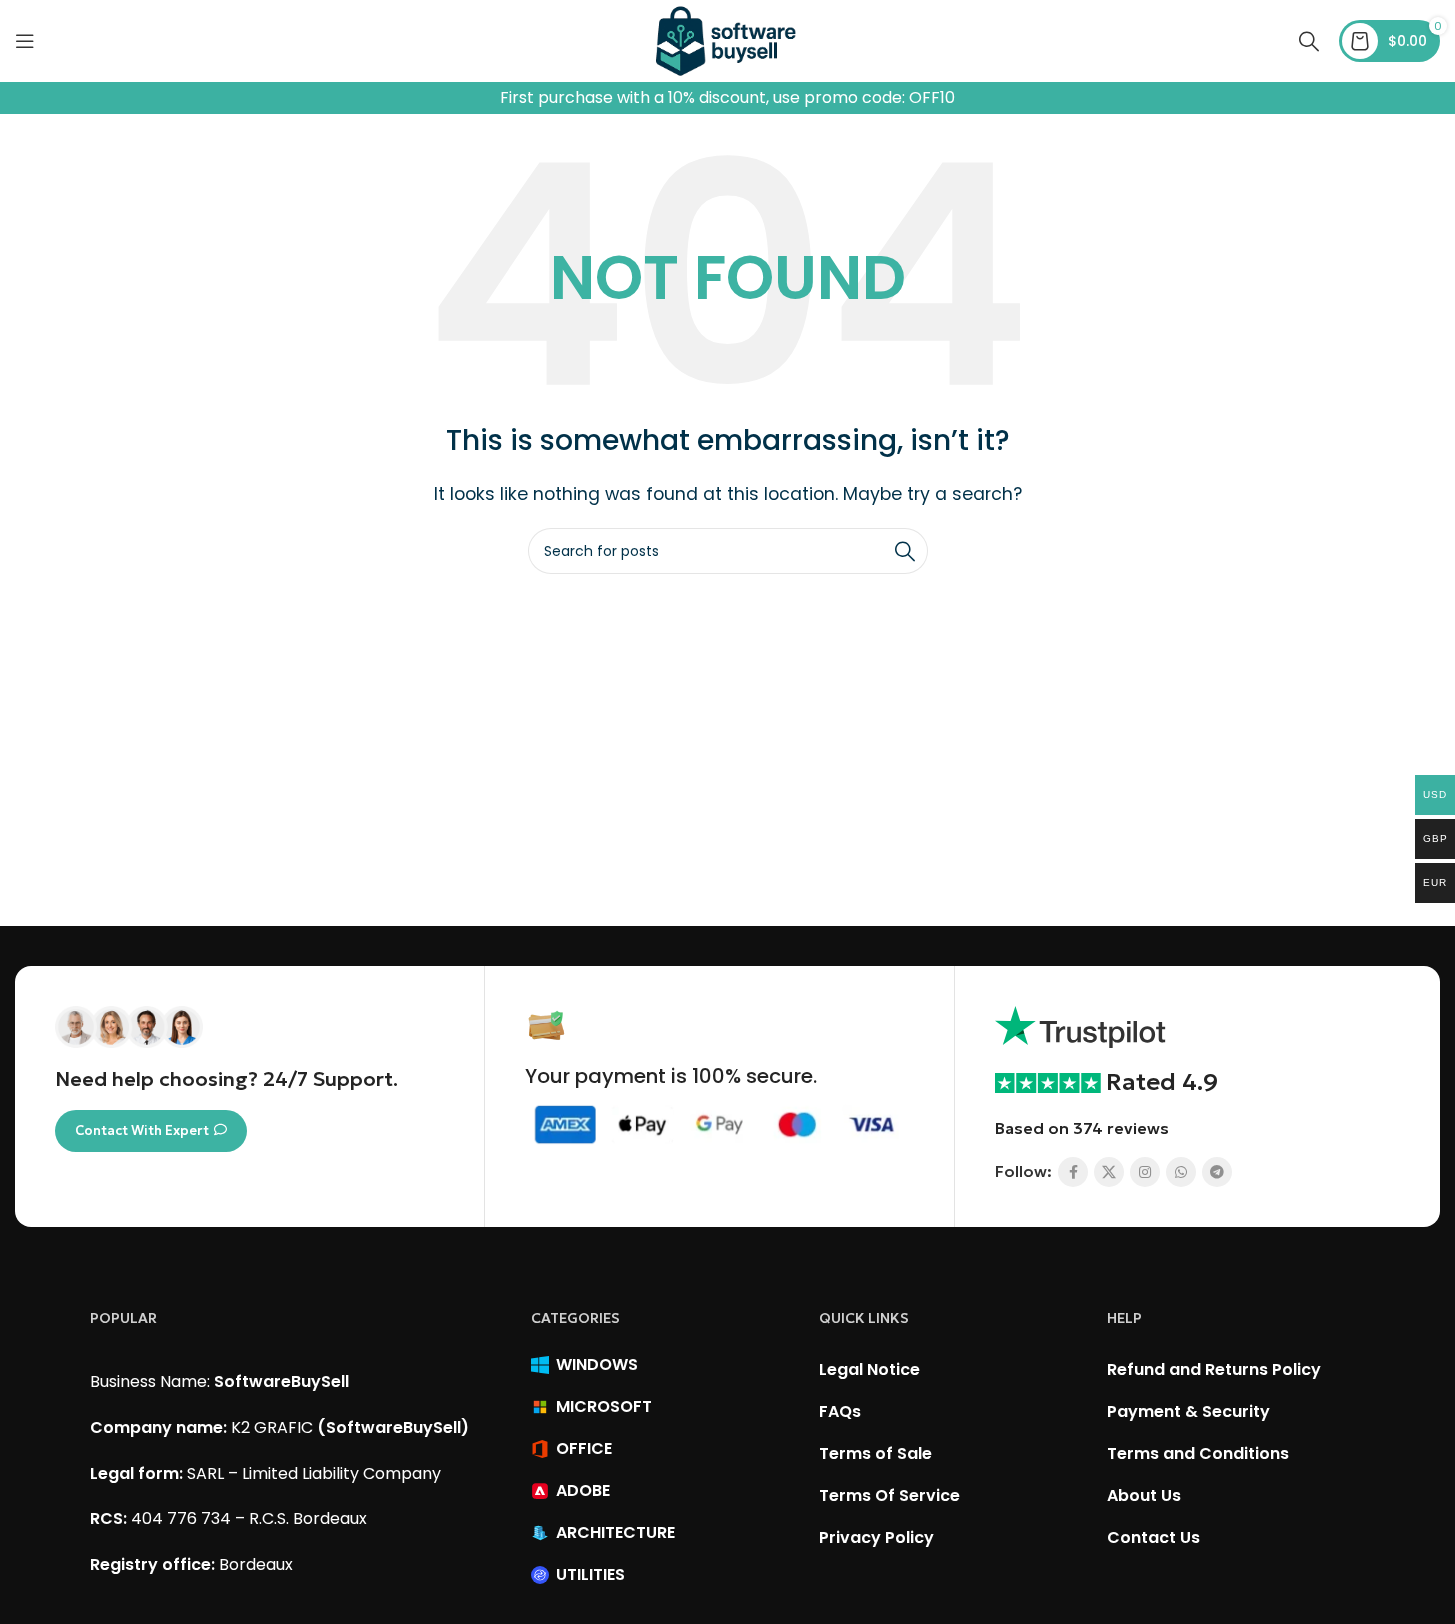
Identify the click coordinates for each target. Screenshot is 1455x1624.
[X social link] (1109, 1172)
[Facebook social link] (1073, 1172)
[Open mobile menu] (25, 41)
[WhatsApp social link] (1181, 1172)
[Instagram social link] (1145, 1172)
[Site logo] (727, 39)
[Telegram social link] (1217, 1172)
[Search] (1309, 41)
